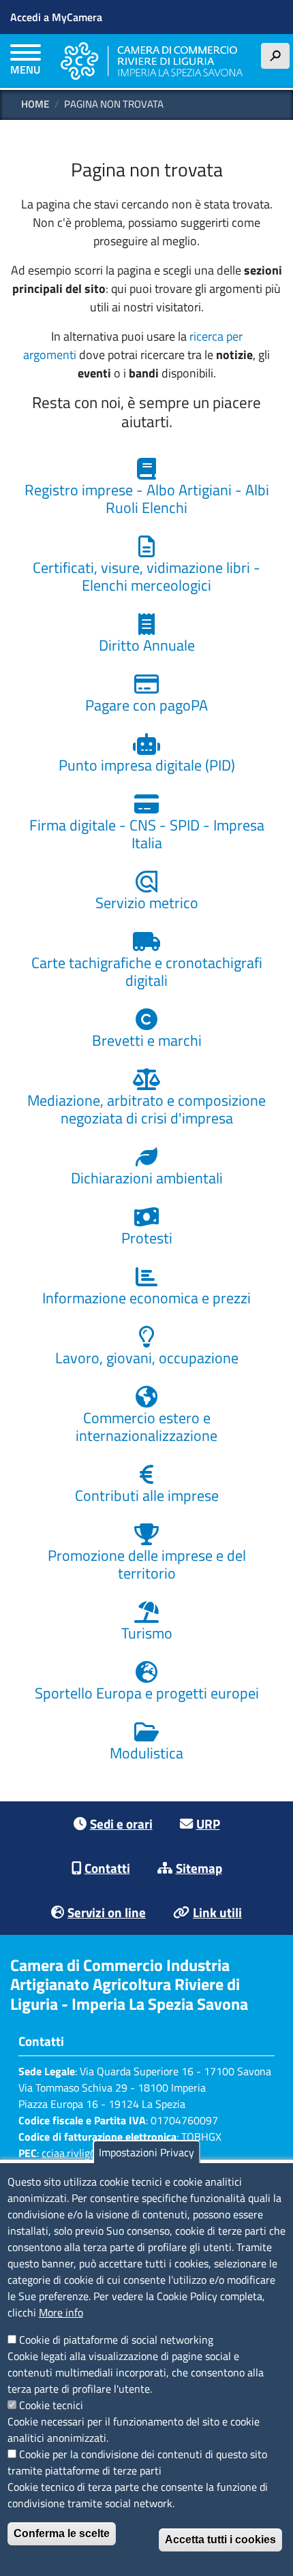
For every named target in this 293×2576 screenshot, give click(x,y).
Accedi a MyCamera (56, 17)
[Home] (152, 61)
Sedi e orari (121, 1824)
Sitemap (199, 1868)
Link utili (217, 1912)
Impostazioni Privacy (146, 2152)
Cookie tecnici (51, 2405)
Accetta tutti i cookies (220, 2540)
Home (35, 104)
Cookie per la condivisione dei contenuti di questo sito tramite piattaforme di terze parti (137, 2462)
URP (208, 1824)
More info (61, 2312)
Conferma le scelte (62, 2533)
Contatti (107, 1868)
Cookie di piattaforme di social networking (116, 2340)
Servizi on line (107, 1912)
